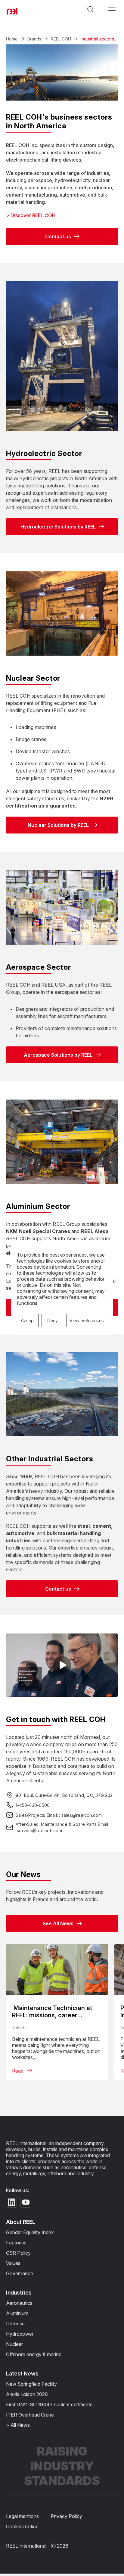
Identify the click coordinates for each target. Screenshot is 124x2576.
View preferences (87, 1320)
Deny (53, 1320)
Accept (28, 1320)
